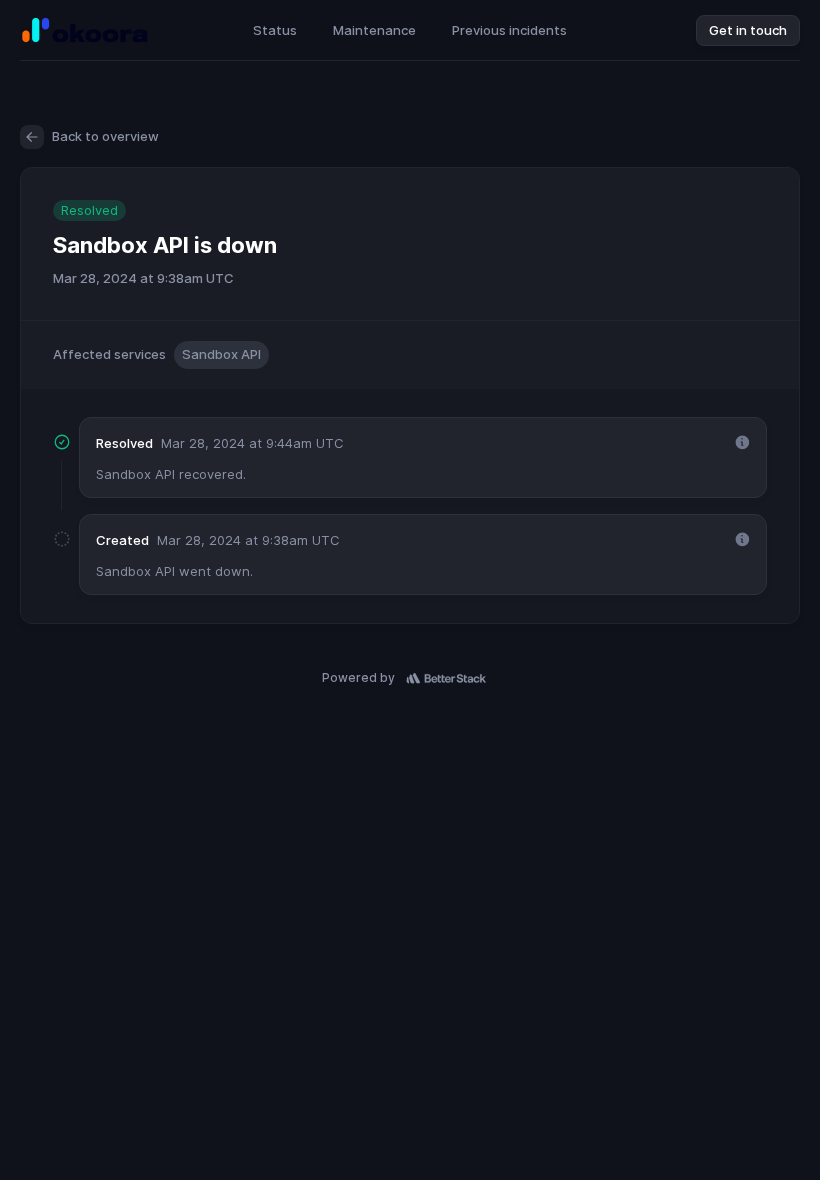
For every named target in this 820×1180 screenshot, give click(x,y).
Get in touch (748, 30)
